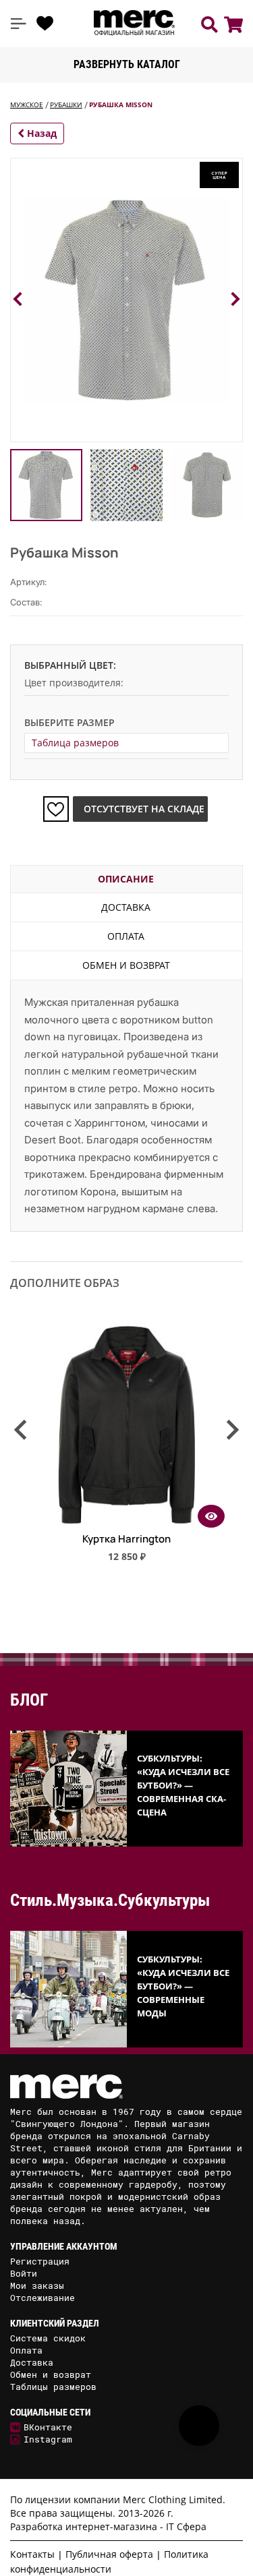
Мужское (27, 104)
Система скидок (48, 2338)
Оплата (126, 936)
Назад (40, 133)
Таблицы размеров (53, 2387)
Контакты (32, 2554)
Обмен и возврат (126, 965)
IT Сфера (186, 2526)
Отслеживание (43, 2298)
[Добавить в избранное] (56, 809)
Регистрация (40, 2261)
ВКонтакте (48, 2427)
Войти (24, 2273)
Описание (126, 879)
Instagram (48, 2439)
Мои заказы (37, 2285)
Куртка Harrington (126, 1539)
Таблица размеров (75, 743)
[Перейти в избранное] (45, 24)
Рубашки (66, 104)
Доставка (126, 907)
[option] (126, 1448)
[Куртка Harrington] (127, 1523)
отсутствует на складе (144, 809)
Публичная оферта (109, 2554)
